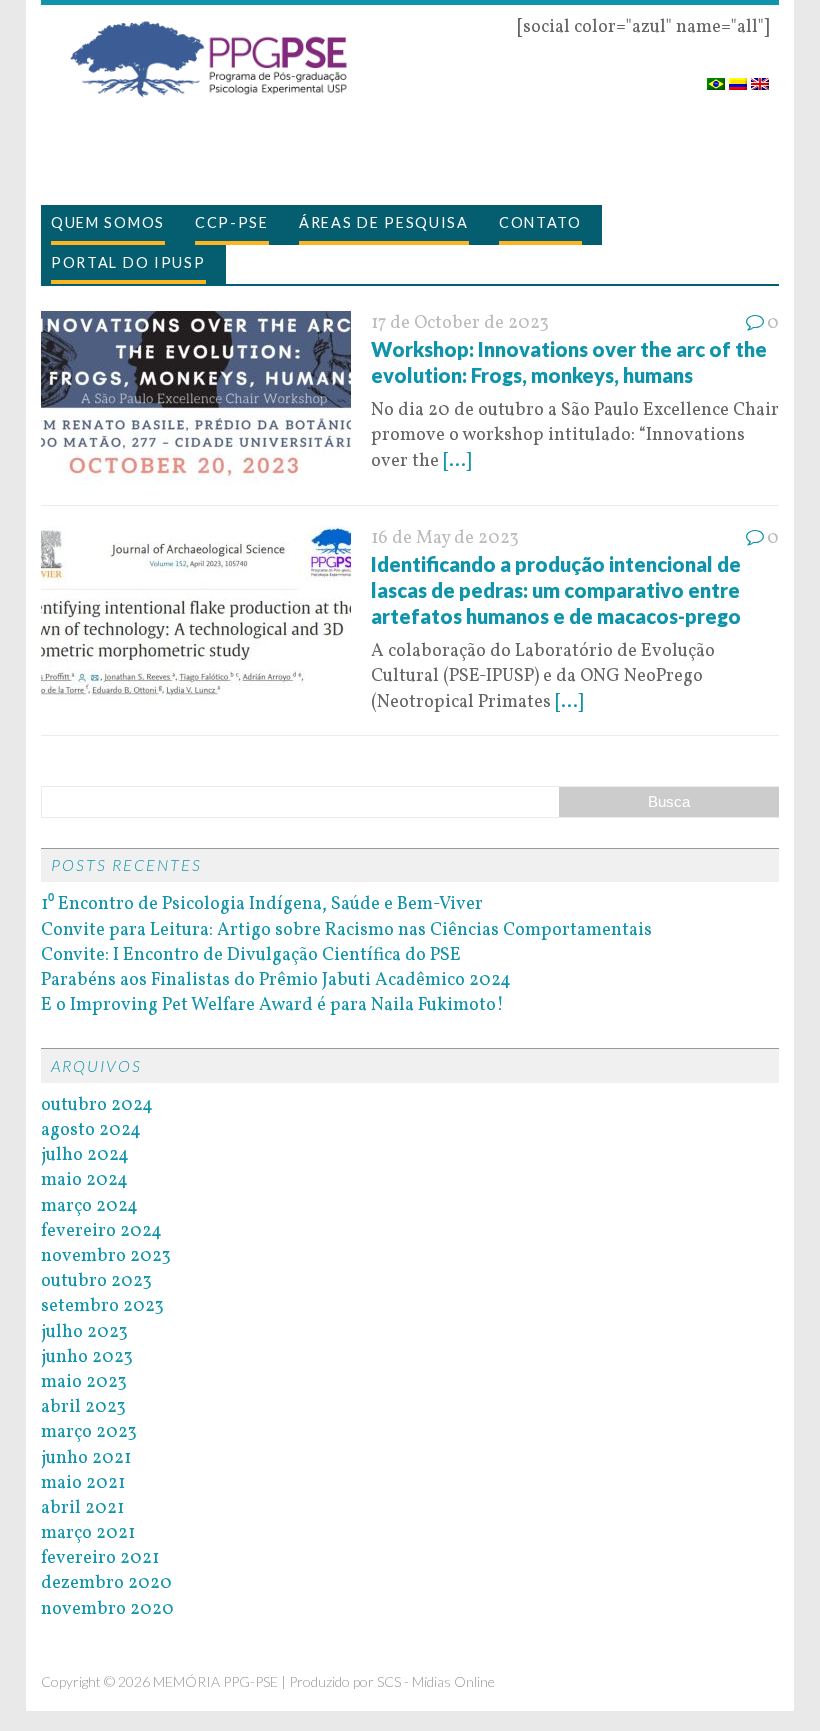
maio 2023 (84, 1382)
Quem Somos (108, 222)
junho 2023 (87, 1357)
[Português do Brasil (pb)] (716, 77)
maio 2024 (84, 1180)
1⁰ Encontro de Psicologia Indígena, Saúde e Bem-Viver (262, 904)
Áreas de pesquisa (384, 222)
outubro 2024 (97, 1105)
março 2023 (89, 1432)
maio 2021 (83, 1483)
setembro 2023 (102, 1306)
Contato (540, 222)
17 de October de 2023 (460, 323)
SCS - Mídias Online (436, 1681)
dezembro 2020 (106, 1583)
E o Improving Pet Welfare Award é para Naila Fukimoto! (272, 1005)
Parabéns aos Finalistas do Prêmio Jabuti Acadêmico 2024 (276, 980)
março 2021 (88, 1533)
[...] (457, 461)
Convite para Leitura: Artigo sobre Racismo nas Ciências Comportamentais (346, 930)
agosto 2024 (91, 1130)
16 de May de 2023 (445, 538)
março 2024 (89, 1206)
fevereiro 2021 (100, 1558)
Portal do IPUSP (128, 262)
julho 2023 (84, 1332)
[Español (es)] (738, 77)
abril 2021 (82, 1508)
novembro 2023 (106, 1256)
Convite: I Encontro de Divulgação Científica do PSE (251, 955)
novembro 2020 (107, 1609)
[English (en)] (760, 77)
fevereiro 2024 (101, 1231)
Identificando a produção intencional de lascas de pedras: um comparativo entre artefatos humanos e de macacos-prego (556, 590)
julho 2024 (85, 1155)
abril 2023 (83, 1407)
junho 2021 (86, 1458)
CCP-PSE (232, 222)
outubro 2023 (96, 1281)
